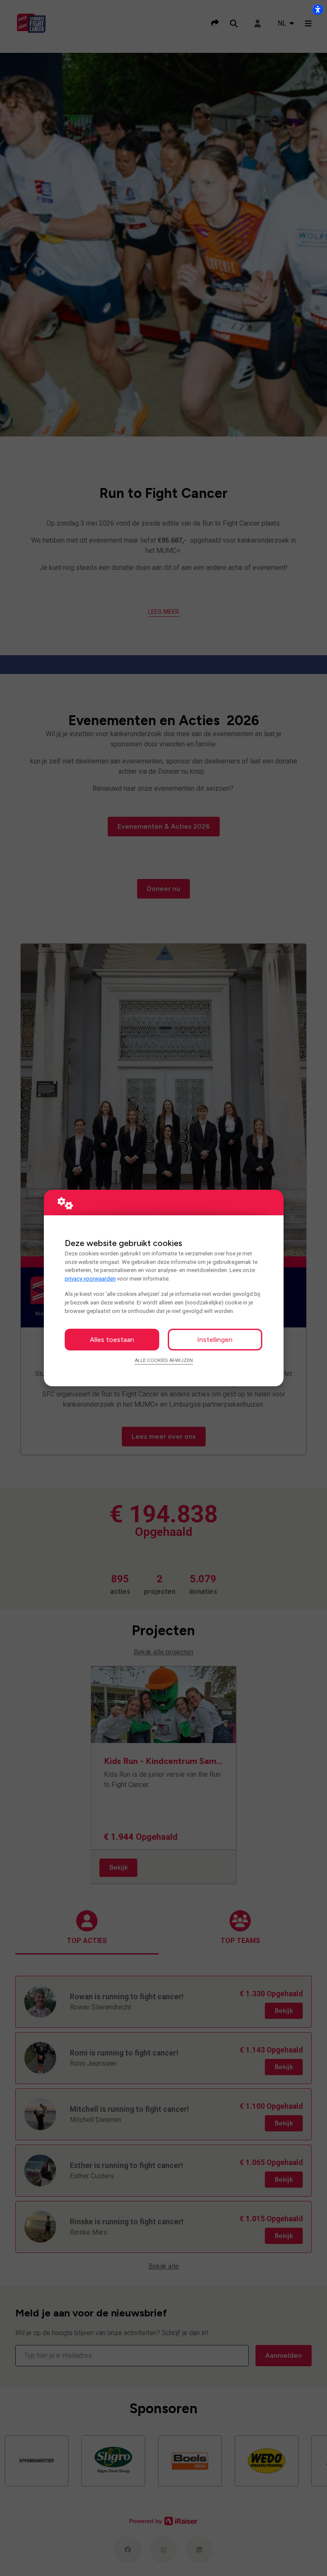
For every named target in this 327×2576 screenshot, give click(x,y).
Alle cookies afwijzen (164, 1360)
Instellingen (215, 1340)
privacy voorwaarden (90, 1279)
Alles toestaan (112, 1340)
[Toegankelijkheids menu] (318, 9)
